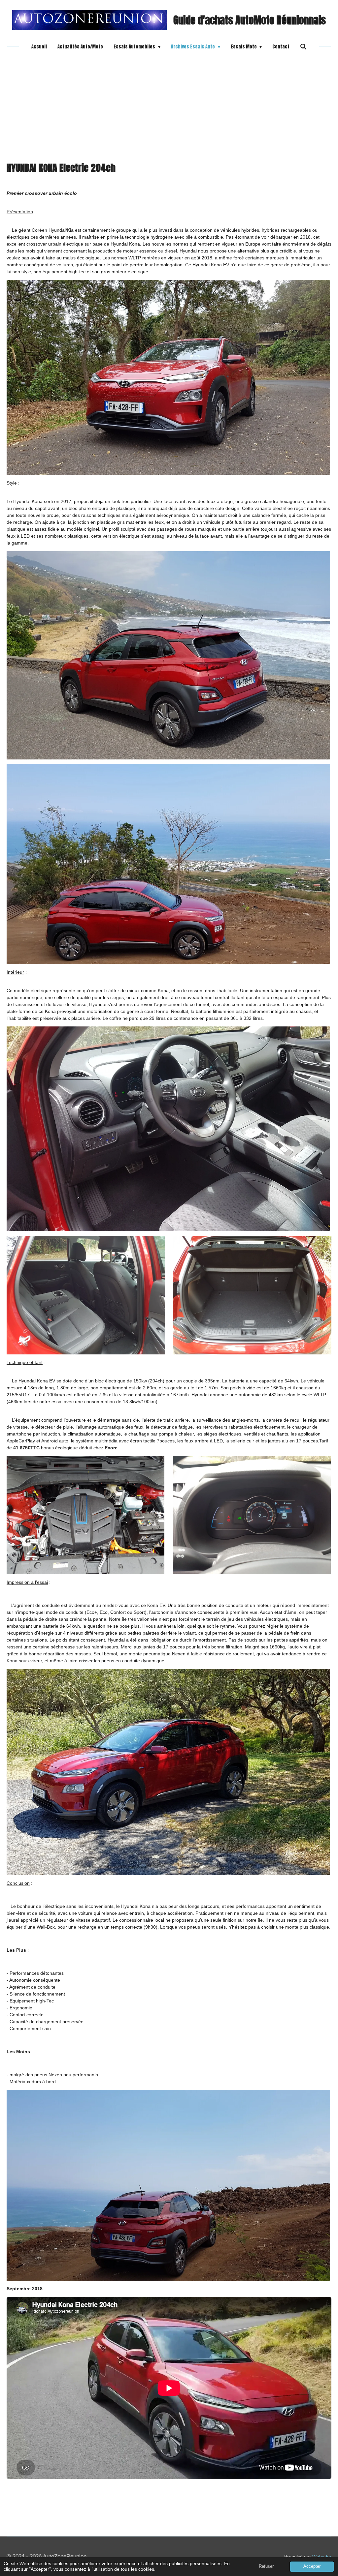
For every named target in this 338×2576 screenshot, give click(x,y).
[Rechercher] (303, 47)
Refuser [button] (266, 2566)
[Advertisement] (169, 106)
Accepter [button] (312, 2566)
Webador (322, 2557)
